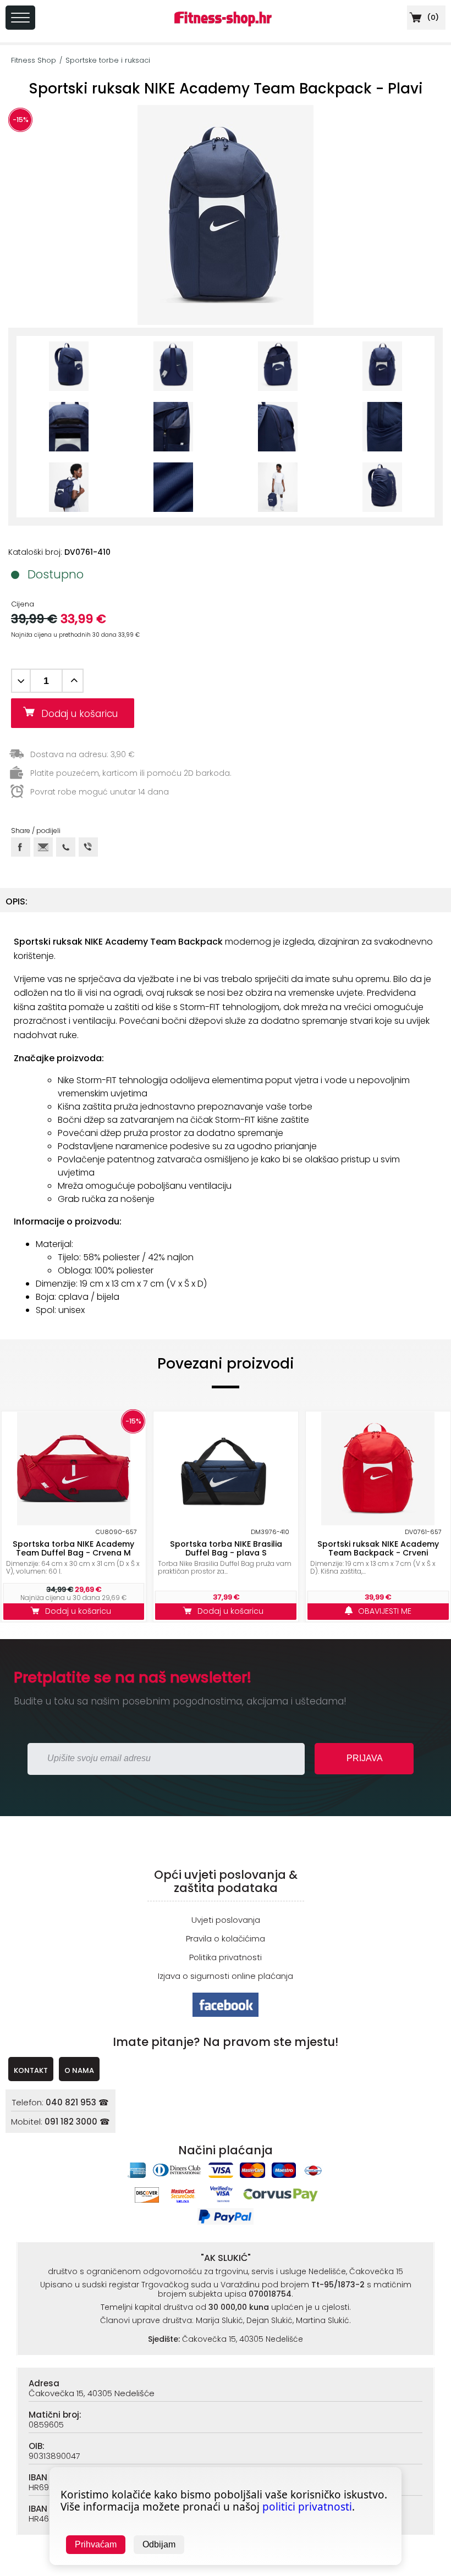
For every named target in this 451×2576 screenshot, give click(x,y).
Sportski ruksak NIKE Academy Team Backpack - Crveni (378, 1548)
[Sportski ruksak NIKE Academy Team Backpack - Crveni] (378, 1469)
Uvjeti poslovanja (226, 1920)
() (432, 17)
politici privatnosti (307, 2507)
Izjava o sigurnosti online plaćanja (226, 1976)
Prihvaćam (96, 2544)
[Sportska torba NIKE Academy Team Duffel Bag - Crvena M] (74, 1469)
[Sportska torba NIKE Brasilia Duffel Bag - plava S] (226, 1469)
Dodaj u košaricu (84, 714)
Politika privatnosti (226, 1957)
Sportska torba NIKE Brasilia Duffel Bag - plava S (226, 1548)
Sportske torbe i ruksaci (108, 60)
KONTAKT (31, 2070)
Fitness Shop (34, 60)
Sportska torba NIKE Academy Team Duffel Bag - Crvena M (73, 1548)
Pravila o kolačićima (226, 1938)
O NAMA (79, 2070)
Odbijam (159, 2544)
